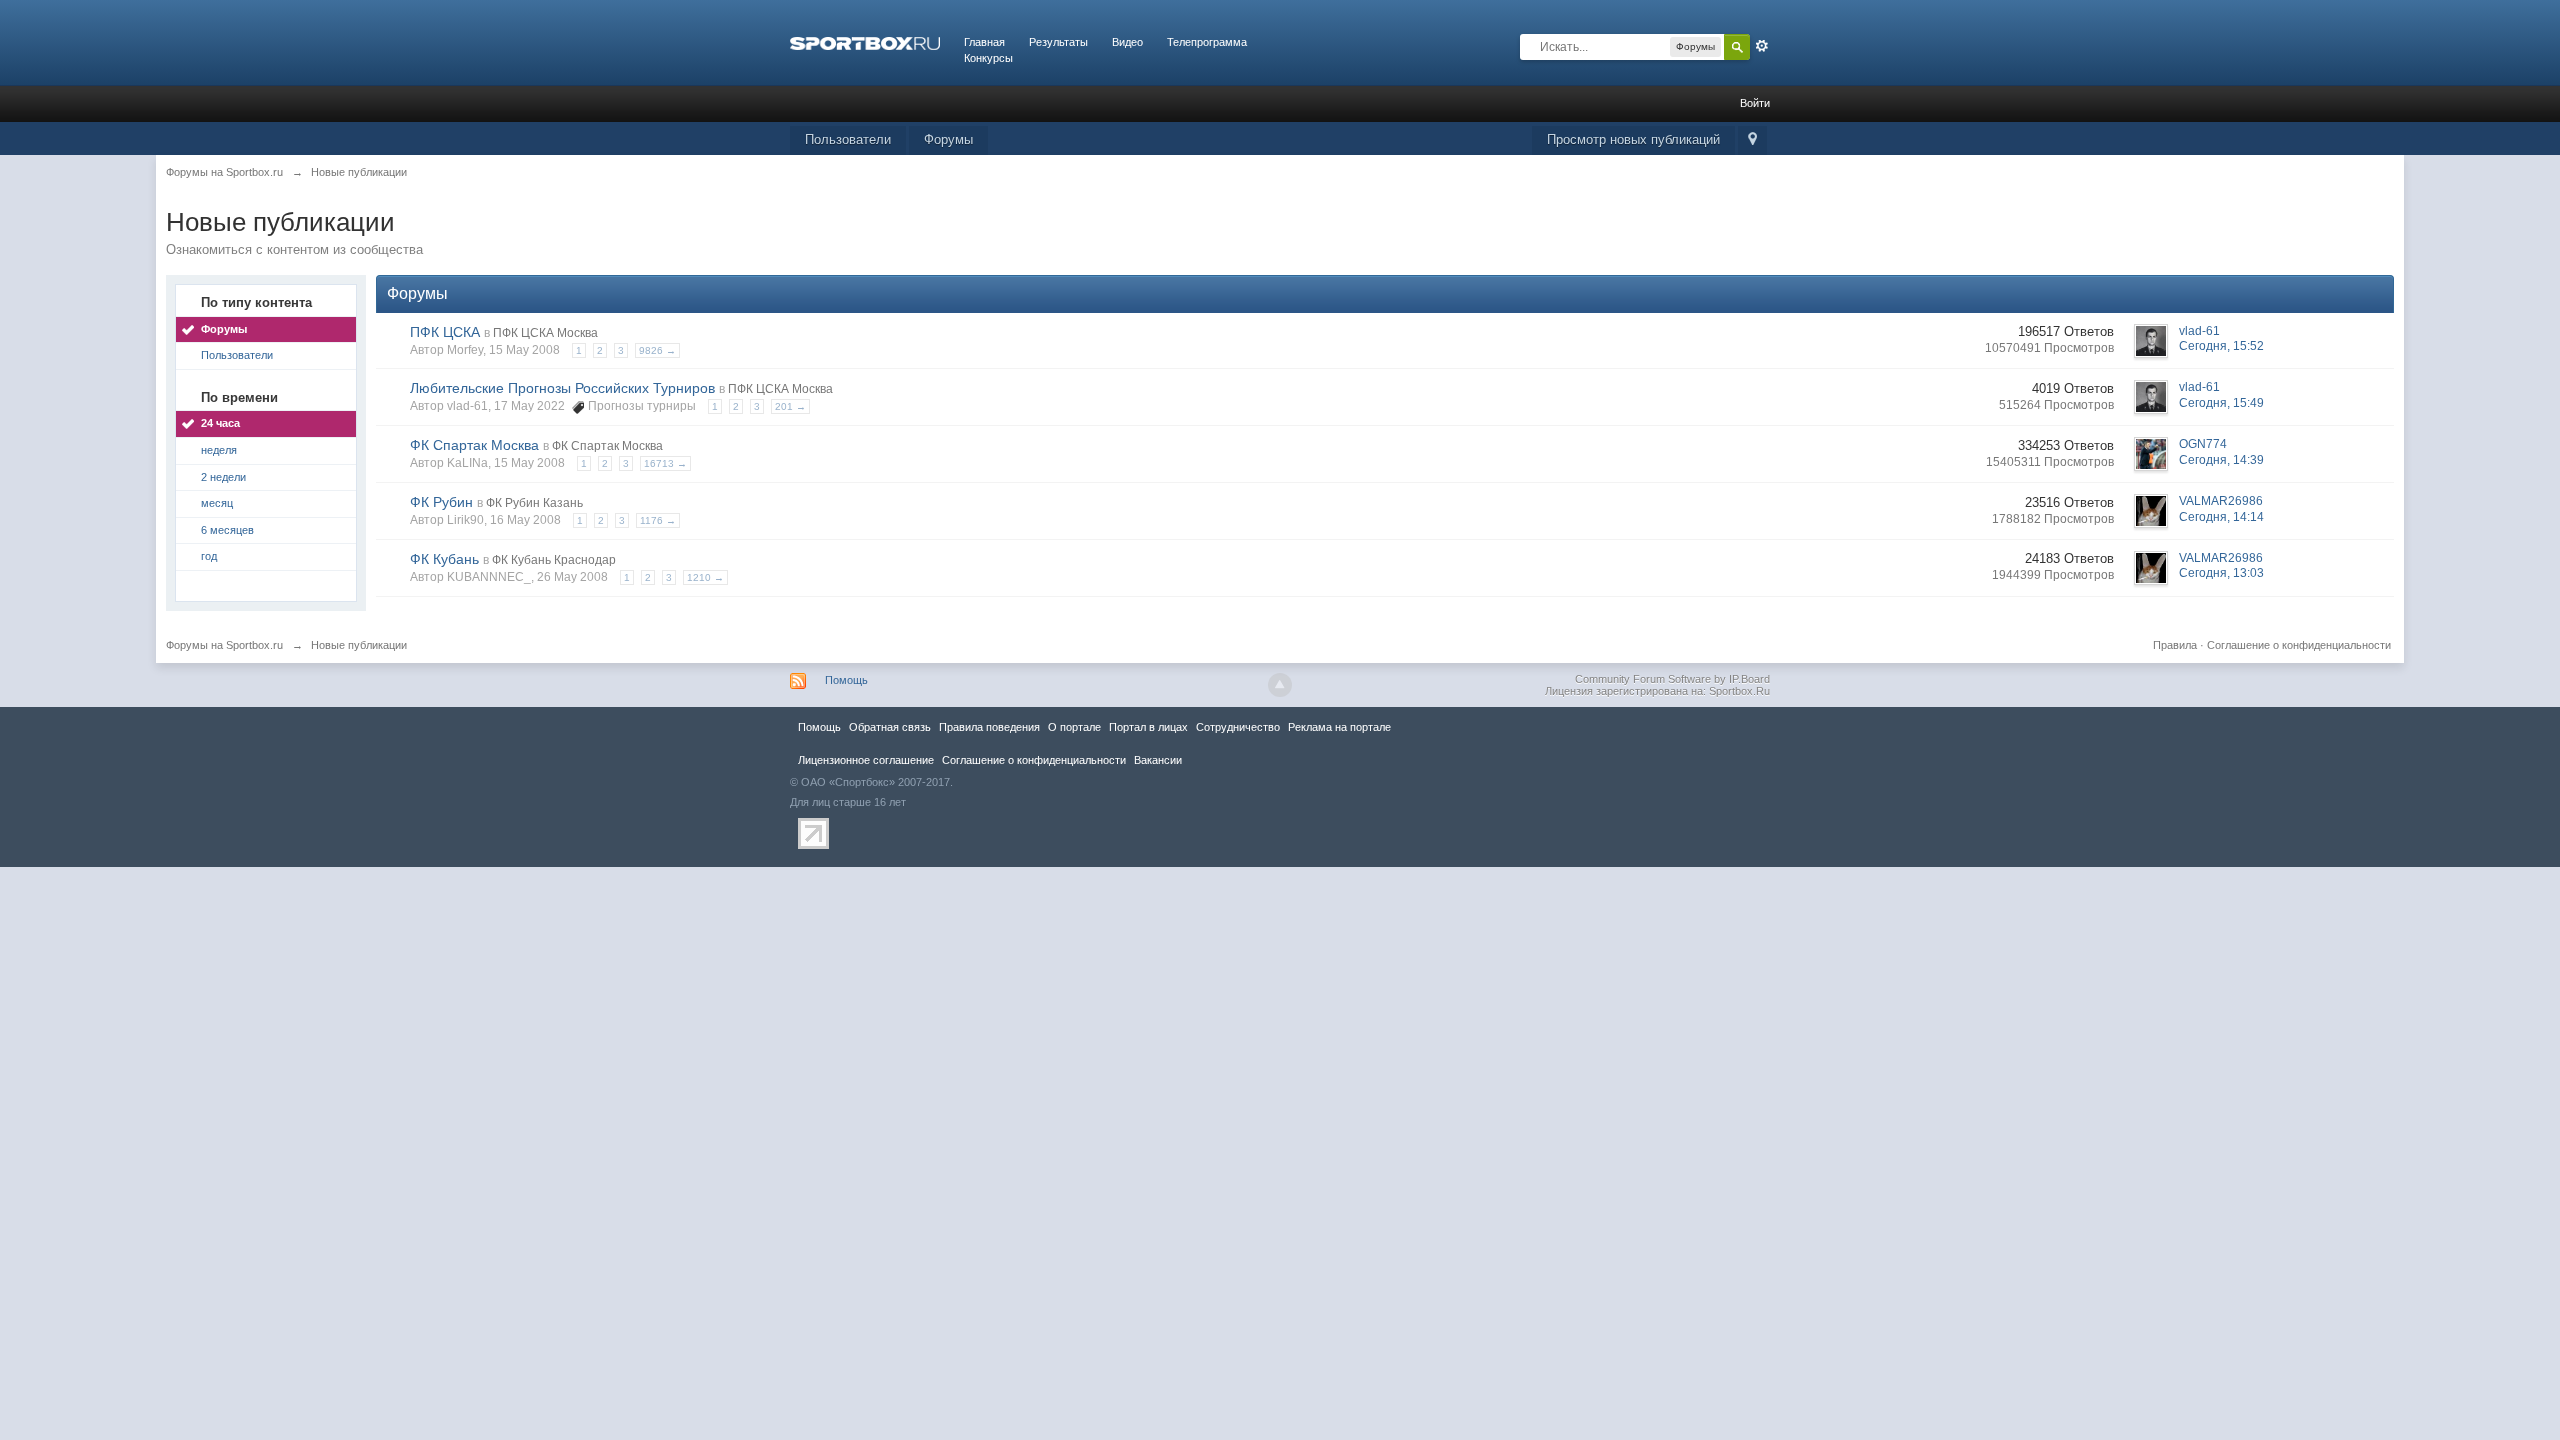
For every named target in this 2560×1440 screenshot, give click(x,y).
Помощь (846, 680)
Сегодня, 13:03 (2221, 573)
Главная (984, 42)
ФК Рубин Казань (534, 503)
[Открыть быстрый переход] (1752, 140)
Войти (1755, 103)
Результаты (1058, 42)
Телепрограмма (1207, 42)
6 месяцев (227, 530)
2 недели (223, 477)
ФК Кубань (444, 559)
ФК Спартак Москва (474, 445)
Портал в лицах (1148, 727)
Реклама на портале (1339, 727)
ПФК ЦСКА (445, 332)
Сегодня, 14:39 (2221, 460)
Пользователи (848, 139)
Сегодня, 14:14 (2221, 517)
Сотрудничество (1238, 727)
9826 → (657, 350)
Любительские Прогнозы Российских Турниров (562, 388)
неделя (219, 450)
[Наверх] (1280, 685)
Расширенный (1762, 46)
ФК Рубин (441, 502)
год (209, 556)
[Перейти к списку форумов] (865, 42)
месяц (217, 503)
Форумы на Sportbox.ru (224, 645)
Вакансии (1158, 760)
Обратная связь (890, 727)
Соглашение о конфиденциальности (2299, 645)
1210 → (705, 577)
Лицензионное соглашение (866, 760)
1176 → (658, 520)
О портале (1074, 727)
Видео (1127, 42)
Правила (2175, 645)
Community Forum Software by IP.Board (1672, 679)
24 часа (220, 423)
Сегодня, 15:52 (2221, 346)
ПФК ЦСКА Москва (545, 333)
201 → (790, 406)
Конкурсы (988, 58)
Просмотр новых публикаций (1633, 139)
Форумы (948, 139)
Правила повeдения (989, 727)
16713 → (665, 463)
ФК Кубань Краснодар (554, 560)
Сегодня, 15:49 (2221, 403)
